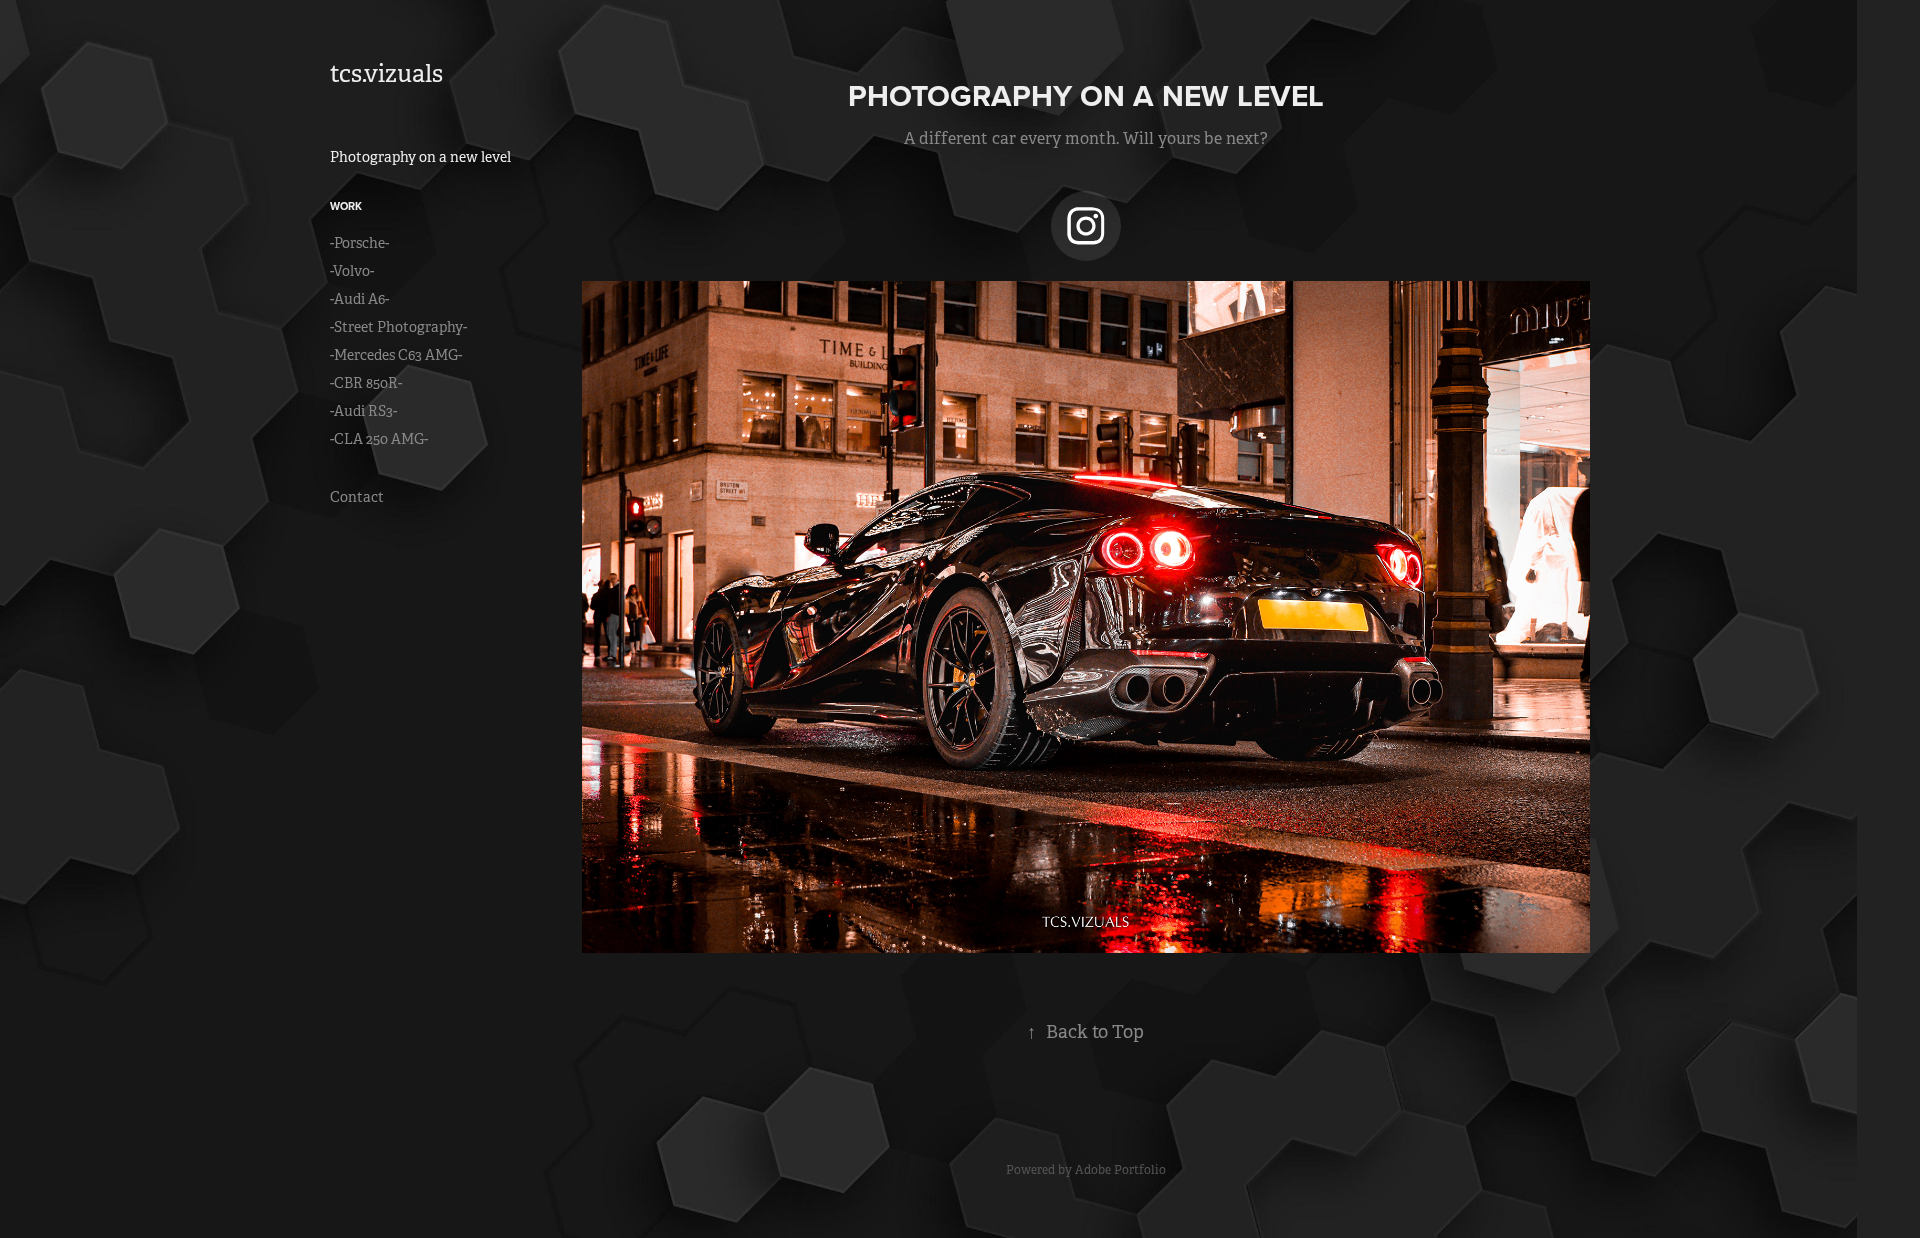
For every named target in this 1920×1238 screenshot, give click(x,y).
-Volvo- (352, 271)
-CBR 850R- (366, 383)
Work (346, 206)
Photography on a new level (420, 157)
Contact (357, 497)
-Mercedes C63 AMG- (396, 355)
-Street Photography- (398, 327)
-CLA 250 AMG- (379, 439)
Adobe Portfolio (1120, 1170)
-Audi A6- (359, 299)
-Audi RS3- (363, 411)
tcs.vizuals (386, 74)
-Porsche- (359, 243)
